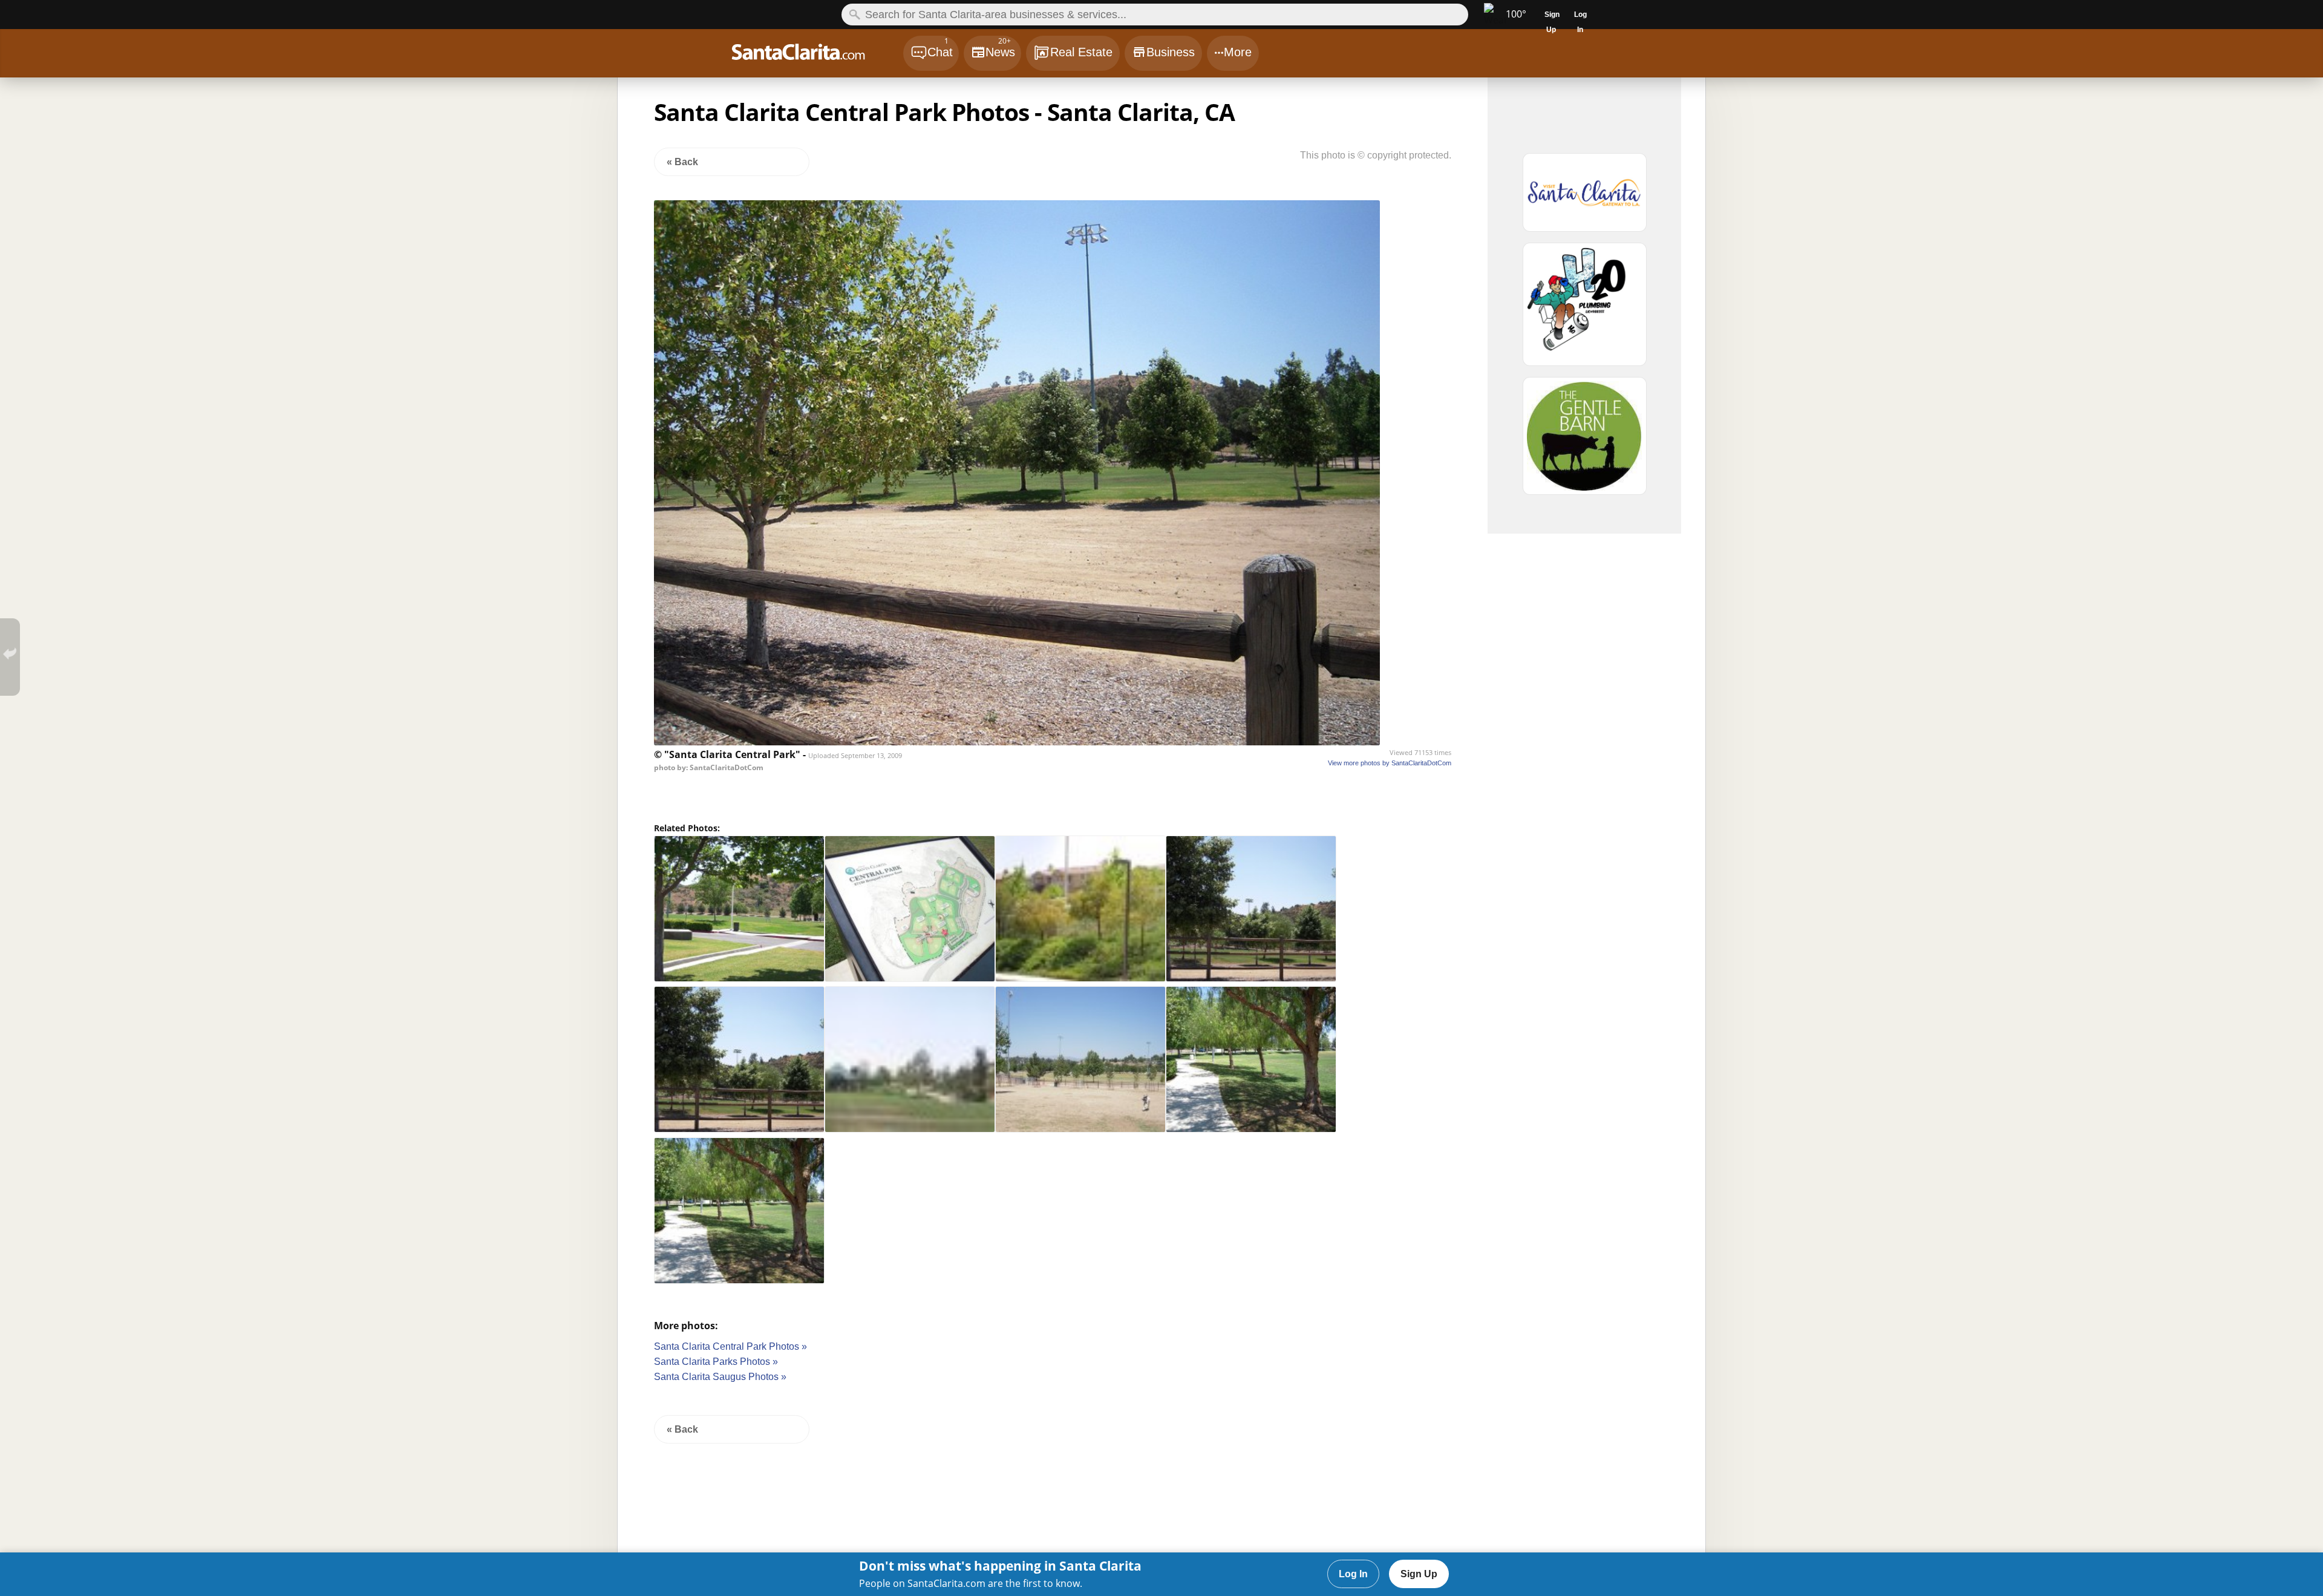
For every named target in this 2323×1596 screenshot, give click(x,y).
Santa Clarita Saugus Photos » (720, 1377)
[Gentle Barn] (1584, 441)
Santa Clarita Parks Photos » (716, 1362)
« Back (682, 162)
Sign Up (1419, 1574)
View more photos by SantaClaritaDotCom (1390, 763)
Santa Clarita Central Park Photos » (730, 1346)
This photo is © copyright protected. (1376, 155)
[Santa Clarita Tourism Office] (1584, 198)
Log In (1353, 1574)
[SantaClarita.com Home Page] (816, 55)
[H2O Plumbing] (1584, 310)
